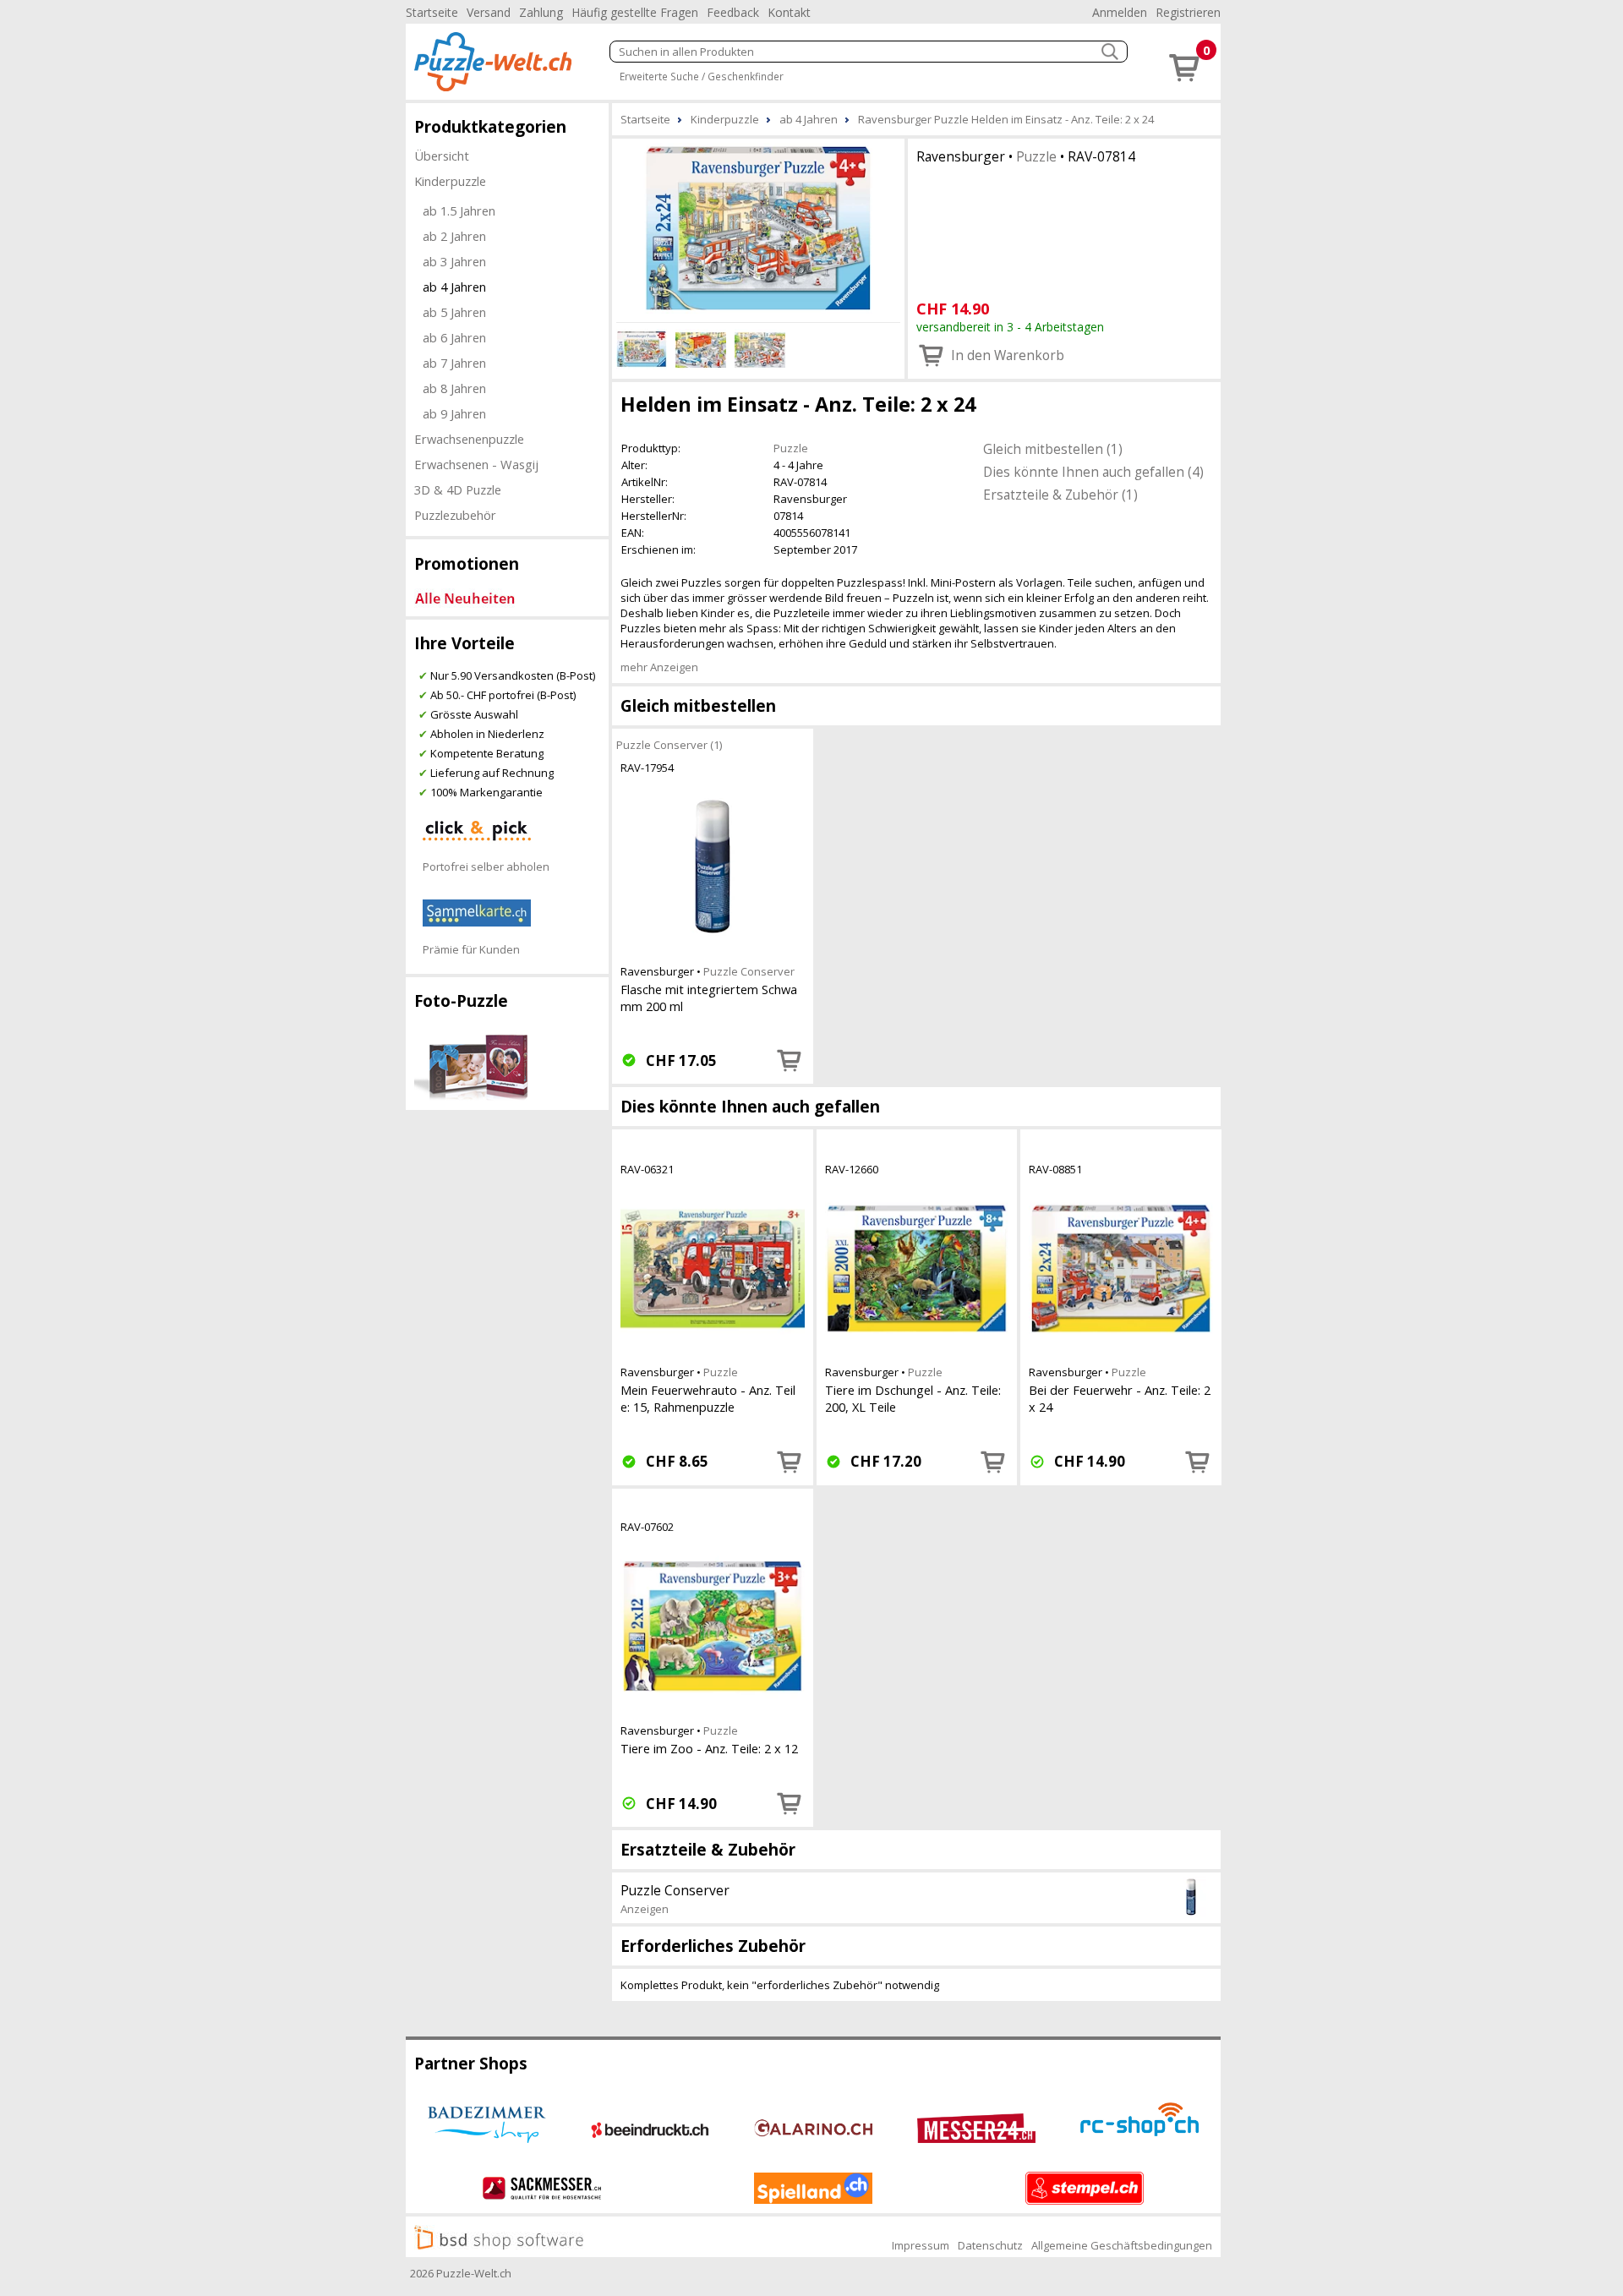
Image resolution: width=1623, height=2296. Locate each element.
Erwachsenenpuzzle (469, 439)
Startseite (432, 12)
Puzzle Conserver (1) (669, 745)
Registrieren (1188, 12)
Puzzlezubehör (455, 515)
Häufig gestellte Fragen (635, 12)
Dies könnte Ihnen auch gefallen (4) (1093, 472)
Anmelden (1120, 12)
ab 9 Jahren (454, 413)
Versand (489, 12)
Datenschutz (990, 2245)
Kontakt (789, 12)
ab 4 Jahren (454, 287)
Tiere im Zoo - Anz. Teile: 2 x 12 (709, 1748)
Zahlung (541, 12)
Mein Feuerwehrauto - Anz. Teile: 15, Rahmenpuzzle (708, 1398)
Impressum (921, 2245)
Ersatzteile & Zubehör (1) (1060, 495)
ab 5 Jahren (454, 312)
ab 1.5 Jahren (459, 210)
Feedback (733, 12)
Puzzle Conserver (749, 971)
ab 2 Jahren (454, 236)
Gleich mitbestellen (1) (1053, 449)
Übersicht (442, 156)
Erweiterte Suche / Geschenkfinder (702, 76)
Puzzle (1036, 156)
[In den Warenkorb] (790, 1060)
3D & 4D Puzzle (458, 489)
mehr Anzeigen (659, 667)
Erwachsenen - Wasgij (476, 464)
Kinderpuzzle (450, 181)
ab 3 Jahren (454, 261)
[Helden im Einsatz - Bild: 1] (758, 228)
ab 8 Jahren (454, 388)
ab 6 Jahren (454, 337)
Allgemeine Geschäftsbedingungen (1122, 2245)
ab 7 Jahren (454, 363)
